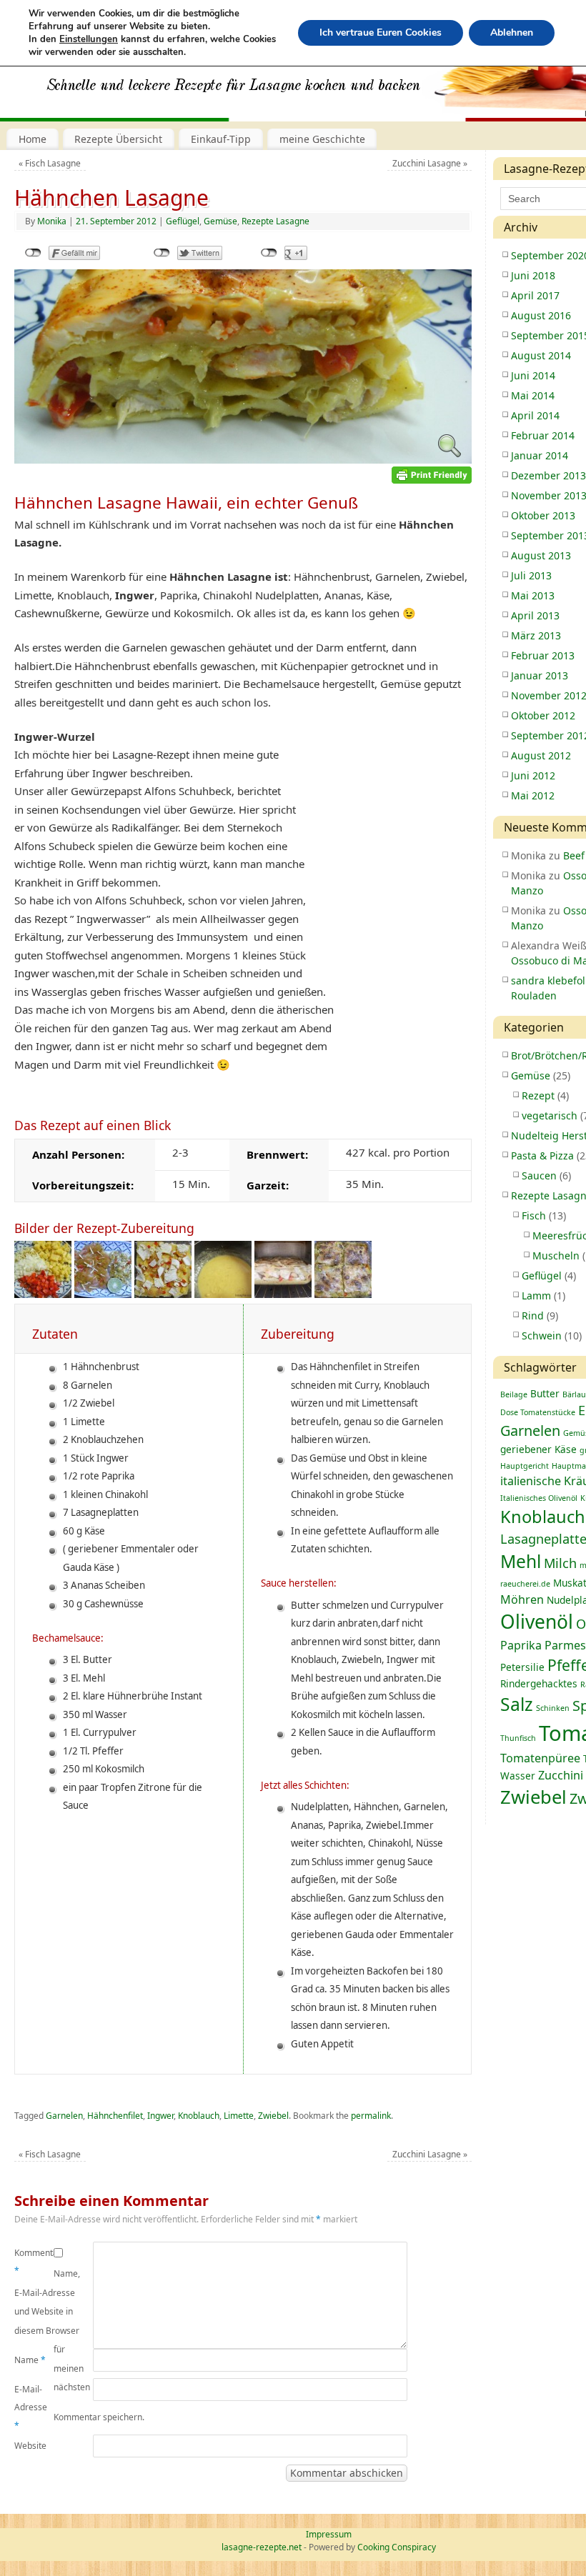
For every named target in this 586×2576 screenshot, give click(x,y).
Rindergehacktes (539, 1683)
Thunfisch (518, 1738)
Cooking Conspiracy (397, 2547)
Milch (560, 1563)
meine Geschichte (322, 139)
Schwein (542, 1336)
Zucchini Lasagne (430, 163)
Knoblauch (199, 2116)
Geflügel (183, 221)
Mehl (521, 1561)
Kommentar (34, 2262)
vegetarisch (550, 1115)
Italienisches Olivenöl (539, 1498)
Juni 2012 (533, 775)
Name (30, 2360)
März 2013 (536, 635)
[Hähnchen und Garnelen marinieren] (103, 1294)
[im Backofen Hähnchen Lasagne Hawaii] (283, 1294)
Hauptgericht (525, 1466)
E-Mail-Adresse (31, 2407)
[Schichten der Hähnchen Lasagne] (163, 1294)
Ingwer (160, 2116)
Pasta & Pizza (542, 1155)
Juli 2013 (531, 575)
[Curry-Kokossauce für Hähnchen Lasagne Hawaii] (223, 1294)
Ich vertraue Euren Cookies (381, 33)
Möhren (522, 1599)
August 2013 (541, 555)
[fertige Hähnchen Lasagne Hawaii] (343, 1294)
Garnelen (64, 2116)
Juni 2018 (533, 275)
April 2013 (535, 615)
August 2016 (541, 315)
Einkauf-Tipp (221, 139)
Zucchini (561, 1775)
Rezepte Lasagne (275, 221)
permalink (371, 2116)
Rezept (538, 1095)
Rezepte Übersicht (118, 139)
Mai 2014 (533, 395)
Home (33, 139)
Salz (517, 1704)
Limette (239, 2116)
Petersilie (522, 1667)
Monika (52, 221)
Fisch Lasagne (50, 163)
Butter (545, 1393)
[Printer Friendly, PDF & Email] (432, 474)
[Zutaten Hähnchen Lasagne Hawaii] (43, 1294)
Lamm (536, 1296)
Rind (533, 1316)
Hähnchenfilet (115, 2116)
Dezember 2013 (548, 475)
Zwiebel (273, 2116)
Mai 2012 (533, 795)
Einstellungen (89, 39)
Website (30, 2446)
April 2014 (535, 415)
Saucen (539, 1175)
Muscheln (556, 1255)
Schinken (553, 1708)
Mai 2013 (533, 595)
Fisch (534, 1215)
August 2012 (541, 755)
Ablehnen (512, 33)
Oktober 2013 (543, 515)
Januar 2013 (540, 675)
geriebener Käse (538, 1449)
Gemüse (220, 221)
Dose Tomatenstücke (538, 1412)
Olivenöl (537, 1622)
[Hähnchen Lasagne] (243, 459)
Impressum (329, 2534)
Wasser (518, 1776)
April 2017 (535, 295)
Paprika (521, 1645)
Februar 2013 (543, 655)
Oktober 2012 (543, 715)
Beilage (514, 1394)
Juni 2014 (533, 375)
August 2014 (541, 355)
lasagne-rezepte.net (262, 2547)
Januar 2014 (540, 455)
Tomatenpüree (540, 1758)
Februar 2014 (543, 435)
